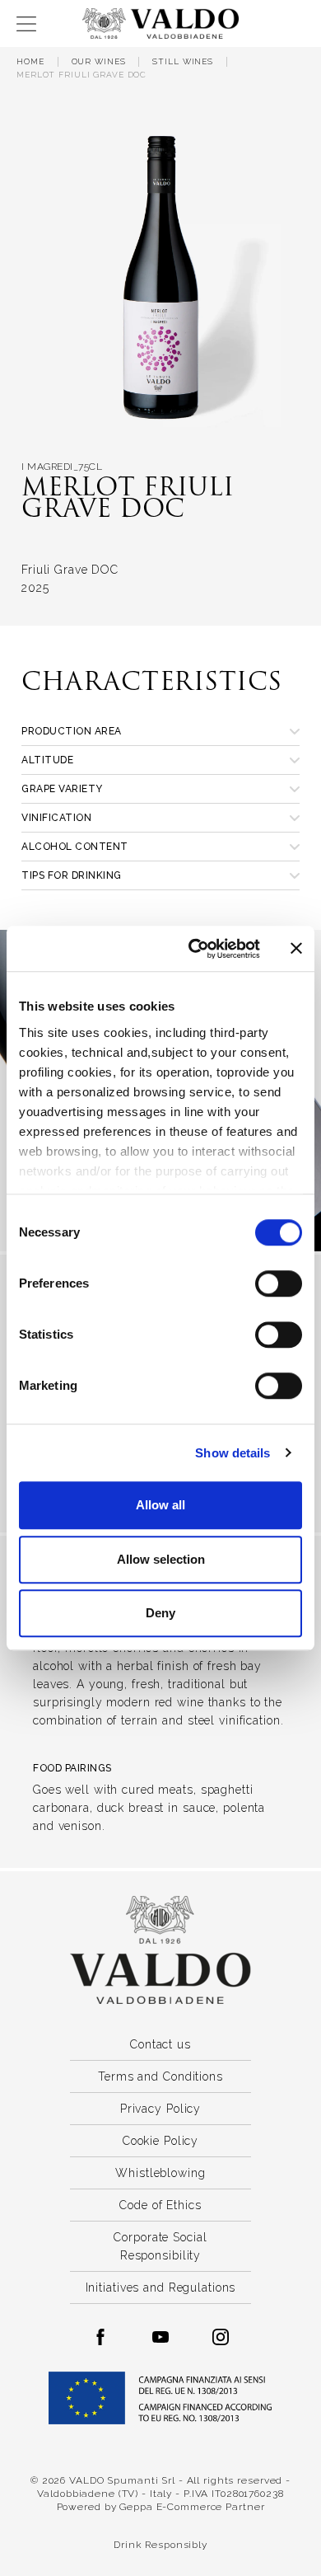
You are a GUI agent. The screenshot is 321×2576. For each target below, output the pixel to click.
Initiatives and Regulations (161, 2287)
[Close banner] (296, 949)
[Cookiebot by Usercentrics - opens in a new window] (195, 949)
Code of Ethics (160, 2205)
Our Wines (99, 61)
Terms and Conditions (160, 2076)
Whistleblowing (160, 2173)
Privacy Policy (160, 2109)
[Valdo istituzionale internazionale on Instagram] (221, 2337)
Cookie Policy (160, 2141)
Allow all (160, 1505)
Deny (160, 1613)
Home (30, 61)
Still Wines (183, 61)
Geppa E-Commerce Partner (192, 2507)
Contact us (160, 2044)
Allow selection (161, 1559)
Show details (233, 1453)
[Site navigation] (26, 24)
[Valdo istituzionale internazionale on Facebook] (100, 2337)
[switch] (279, 1283)
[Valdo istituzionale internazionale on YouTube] (160, 2337)
